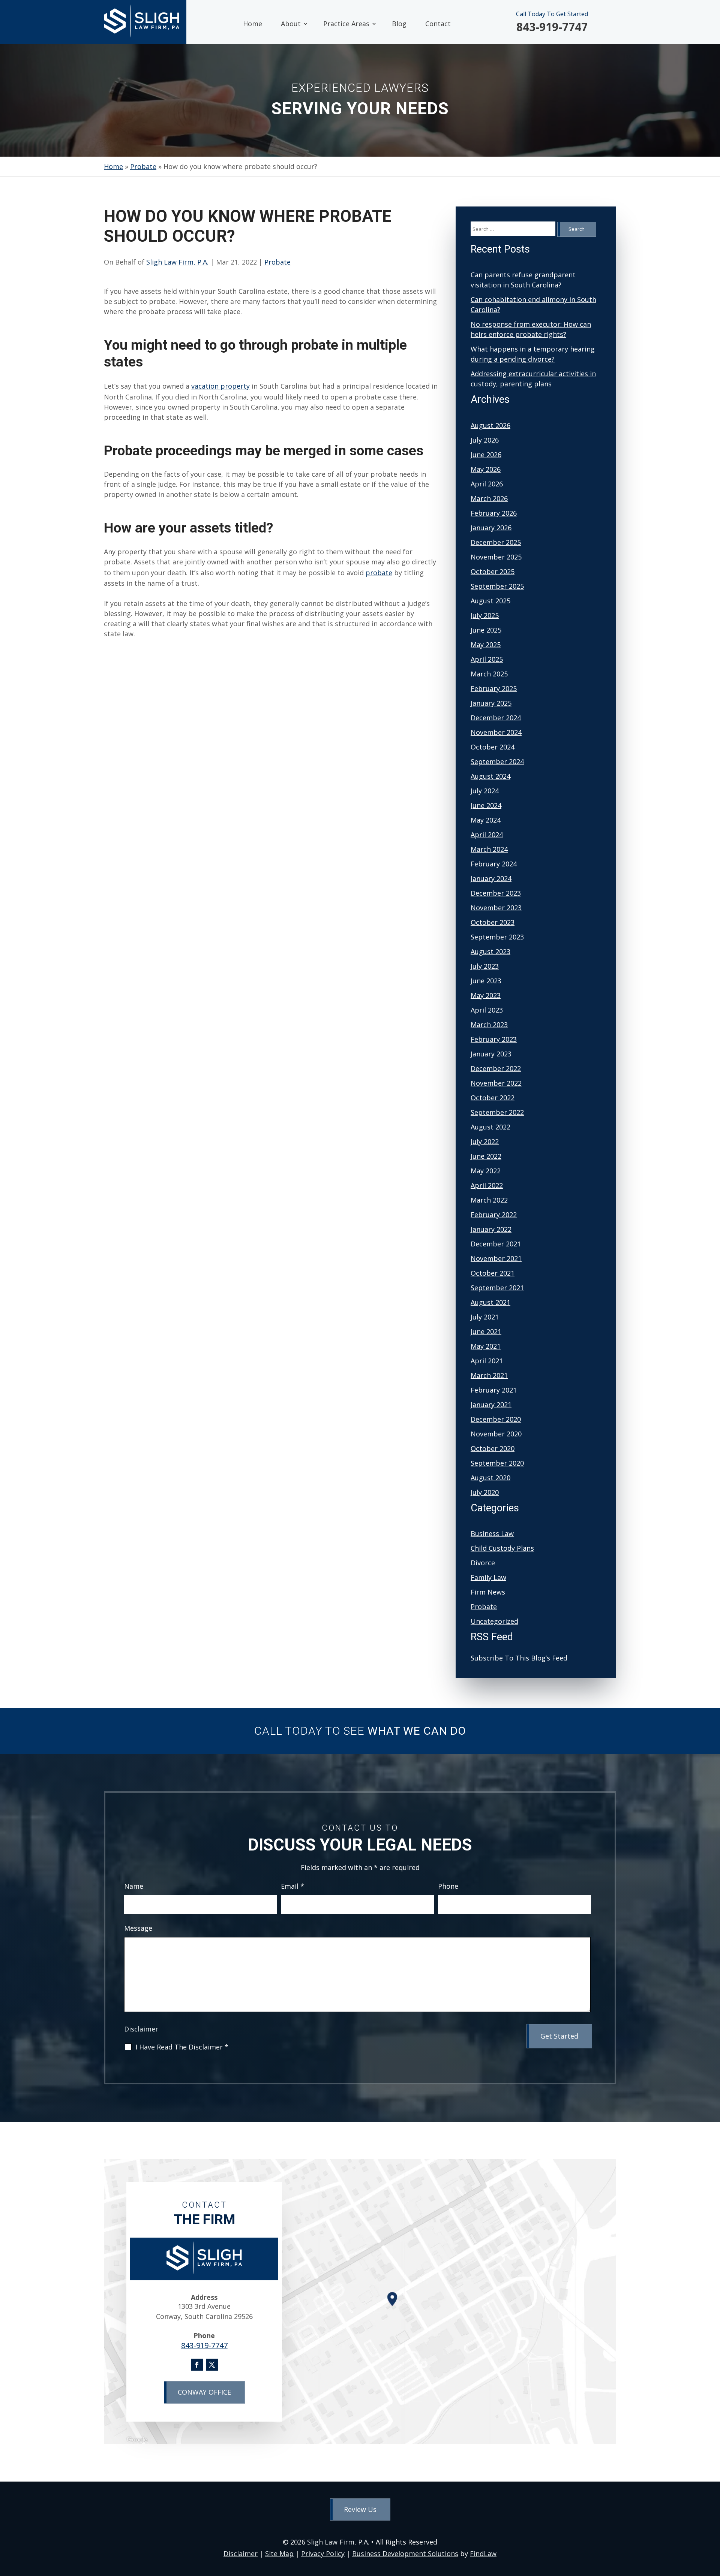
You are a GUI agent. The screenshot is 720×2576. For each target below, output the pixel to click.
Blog (399, 24)
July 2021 (485, 1317)
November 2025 (496, 557)
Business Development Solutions (405, 2554)
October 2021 (493, 1273)
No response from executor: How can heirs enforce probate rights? (531, 329)
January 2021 (491, 1405)
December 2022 (496, 1068)
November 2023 (496, 908)
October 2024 (493, 747)
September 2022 (497, 1112)
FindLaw (483, 2554)
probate (379, 573)
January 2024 (491, 878)
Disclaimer (141, 2029)
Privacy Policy (323, 2554)
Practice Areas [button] (346, 24)
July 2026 (485, 440)
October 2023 (493, 922)
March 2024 (489, 849)
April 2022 (487, 1185)
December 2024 (496, 718)
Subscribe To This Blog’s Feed (519, 1658)
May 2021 (486, 1346)
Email (292, 1886)
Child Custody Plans (502, 1548)
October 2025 (493, 571)
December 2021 (496, 1244)
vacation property (220, 386)
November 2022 (496, 1083)
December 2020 (496, 1419)
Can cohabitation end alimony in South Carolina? (533, 304)
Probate (277, 262)
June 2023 (486, 981)
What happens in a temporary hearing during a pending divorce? (533, 354)
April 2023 (487, 1010)
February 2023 (494, 1039)
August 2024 (490, 776)
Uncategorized (494, 1621)
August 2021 (490, 1302)
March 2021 (489, 1375)
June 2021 (486, 1331)
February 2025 (494, 688)
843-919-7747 (552, 27)
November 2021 (496, 1258)
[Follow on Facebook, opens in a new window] (197, 2365)
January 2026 (491, 528)
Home (253, 24)
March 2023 (489, 1025)
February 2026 (494, 513)
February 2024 (494, 864)
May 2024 (486, 820)
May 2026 (486, 469)
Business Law (492, 1533)
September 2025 (497, 586)
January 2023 (491, 1054)
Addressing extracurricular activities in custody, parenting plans (533, 379)
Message (138, 1928)
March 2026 (489, 498)
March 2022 (489, 1200)
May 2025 (486, 645)
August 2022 (490, 1127)
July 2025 (485, 615)
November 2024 (496, 732)
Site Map (279, 2554)
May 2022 (486, 1171)
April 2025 (487, 659)
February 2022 (494, 1215)
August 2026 (490, 425)
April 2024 (487, 835)
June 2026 (486, 455)
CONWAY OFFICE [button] (204, 2392)
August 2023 (490, 951)
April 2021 (487, 1361)
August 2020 (490, 1478)
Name (134, 1886)
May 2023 (486, 995)
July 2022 (485, 1141)
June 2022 (486, 1156)
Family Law (488, 1577)
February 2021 (494, 1390)
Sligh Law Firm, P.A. (177, 262)
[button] (712, 2522)
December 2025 (496, 542)
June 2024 (486, 805)
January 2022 (491, 1229)
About (291, 24)
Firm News (488, 1592)
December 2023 (496, 893)
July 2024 (485, 791)
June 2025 (486, 630)
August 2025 (490, 601)
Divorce (483, 1563)
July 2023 (485, 966)
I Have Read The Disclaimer (182, 2047)
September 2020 (497, 1463)
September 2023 (497, 937)
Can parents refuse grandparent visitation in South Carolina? (523, 280)
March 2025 (489, 674)
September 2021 (497, 1288)
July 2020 (485, 1492)
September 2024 (497, 761)
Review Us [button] (360, 2509)
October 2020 (493, 1448)
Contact (438, 24)
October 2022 (493, 1098)
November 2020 (496, 1434)
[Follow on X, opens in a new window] (212, 2365)
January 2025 (491, 703)
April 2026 (487, 484)
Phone (448, 1886)
